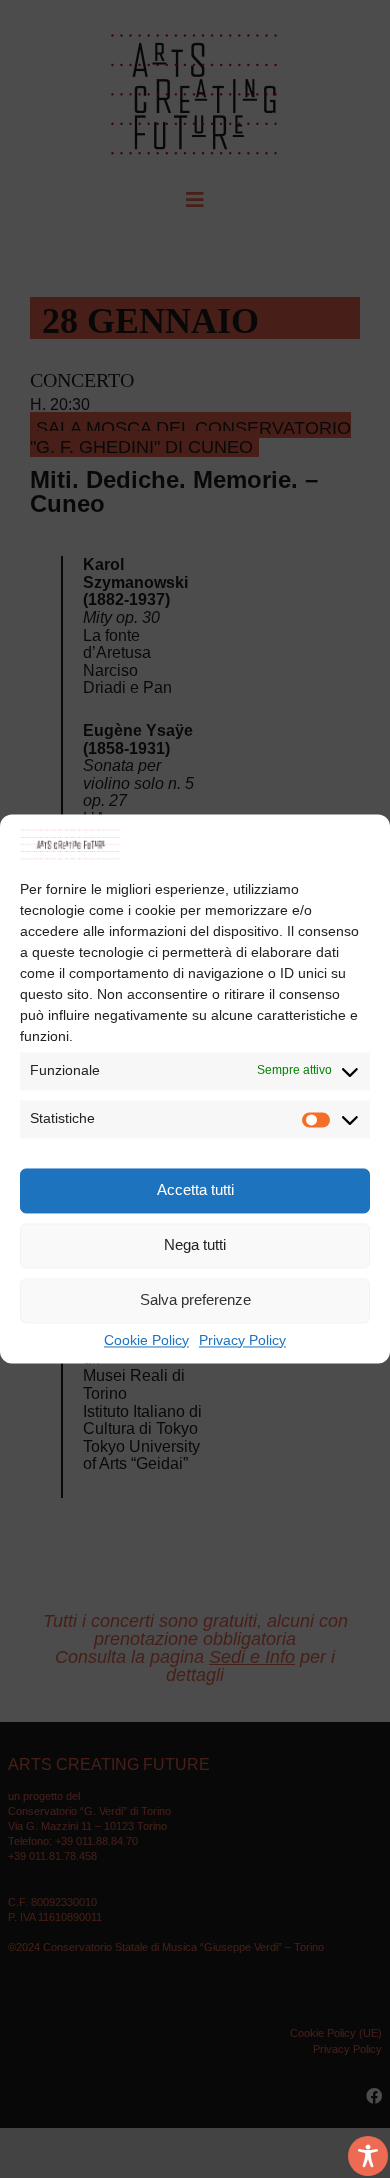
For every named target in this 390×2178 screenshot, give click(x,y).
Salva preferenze (195, 1300)
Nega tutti (195, 1245)
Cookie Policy (146, 1340)
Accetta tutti (195, 1190)
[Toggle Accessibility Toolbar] (368, 2156)
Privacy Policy (242, 1340)
